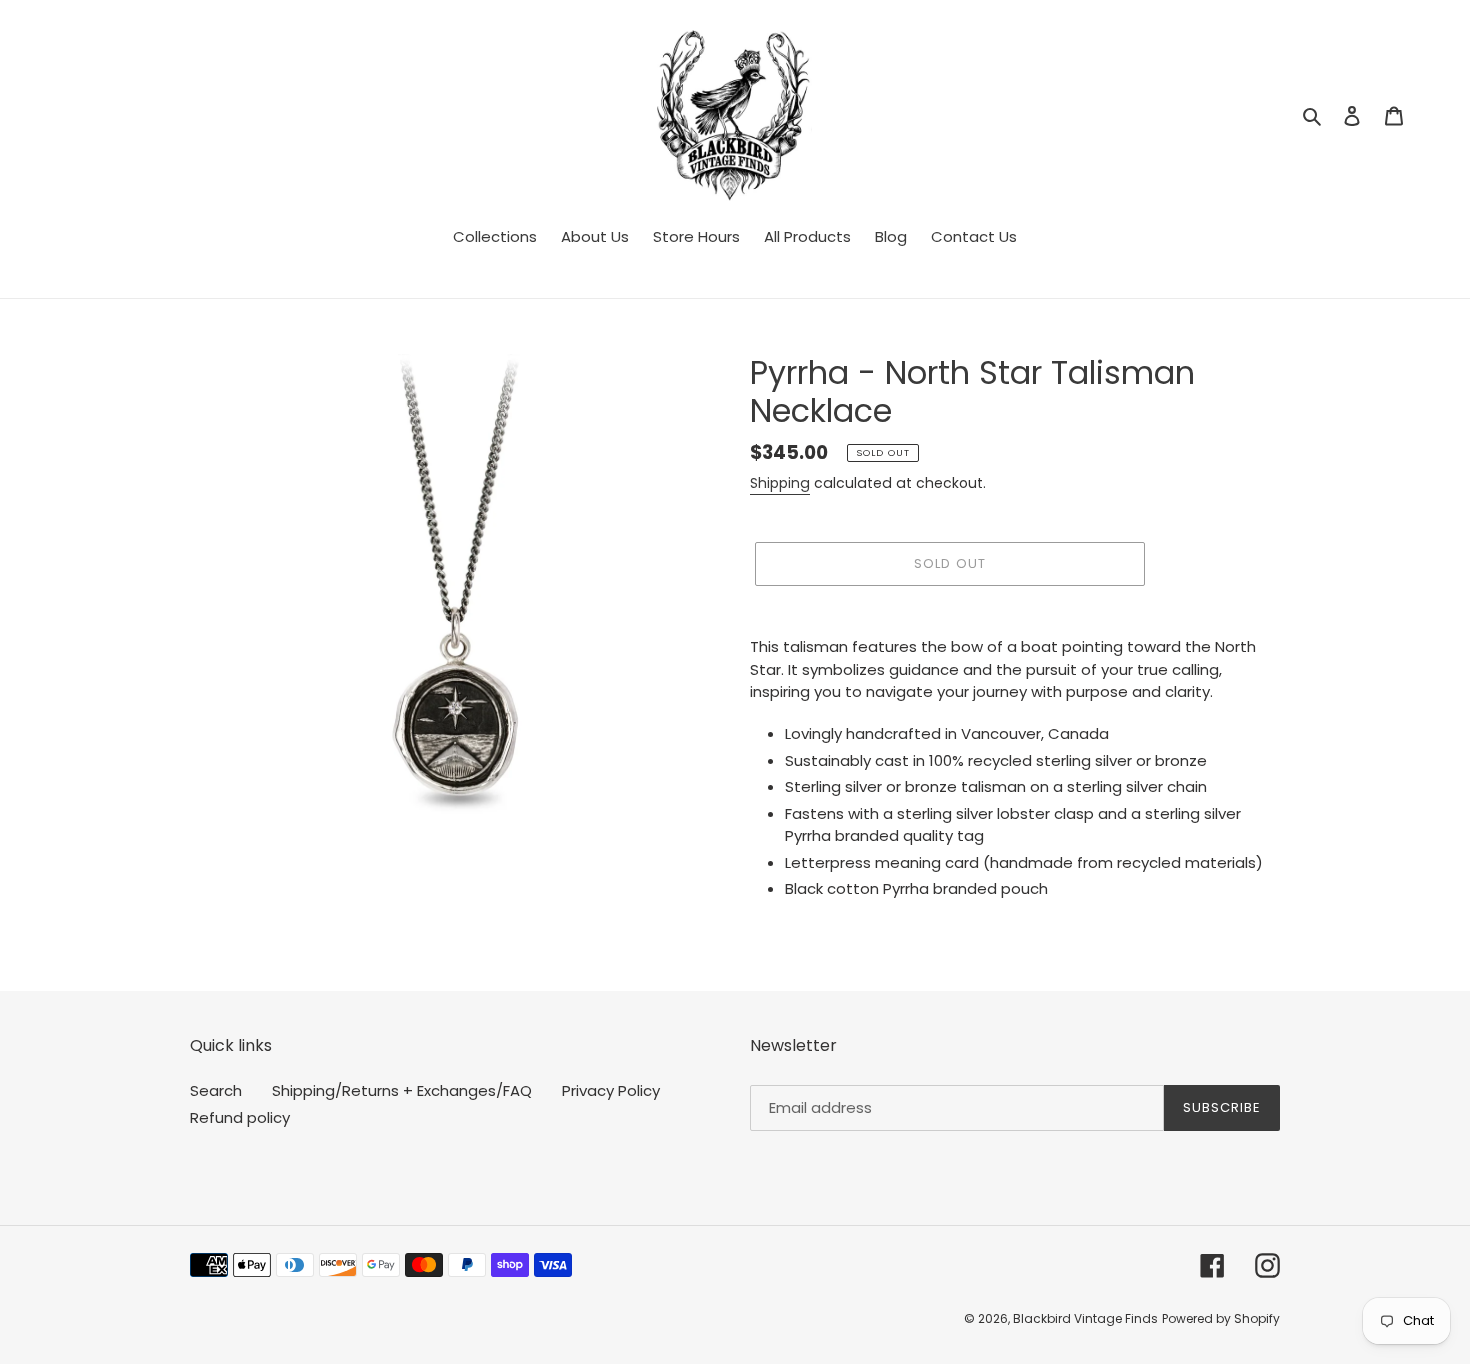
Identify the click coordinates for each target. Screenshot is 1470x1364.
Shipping (780, 483)
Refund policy (240, 1117)
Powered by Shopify (1221, 1318)
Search (216, 1090)
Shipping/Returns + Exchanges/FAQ (402, 1090)
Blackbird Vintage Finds (1085, 1318)
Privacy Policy (611, 1090)
